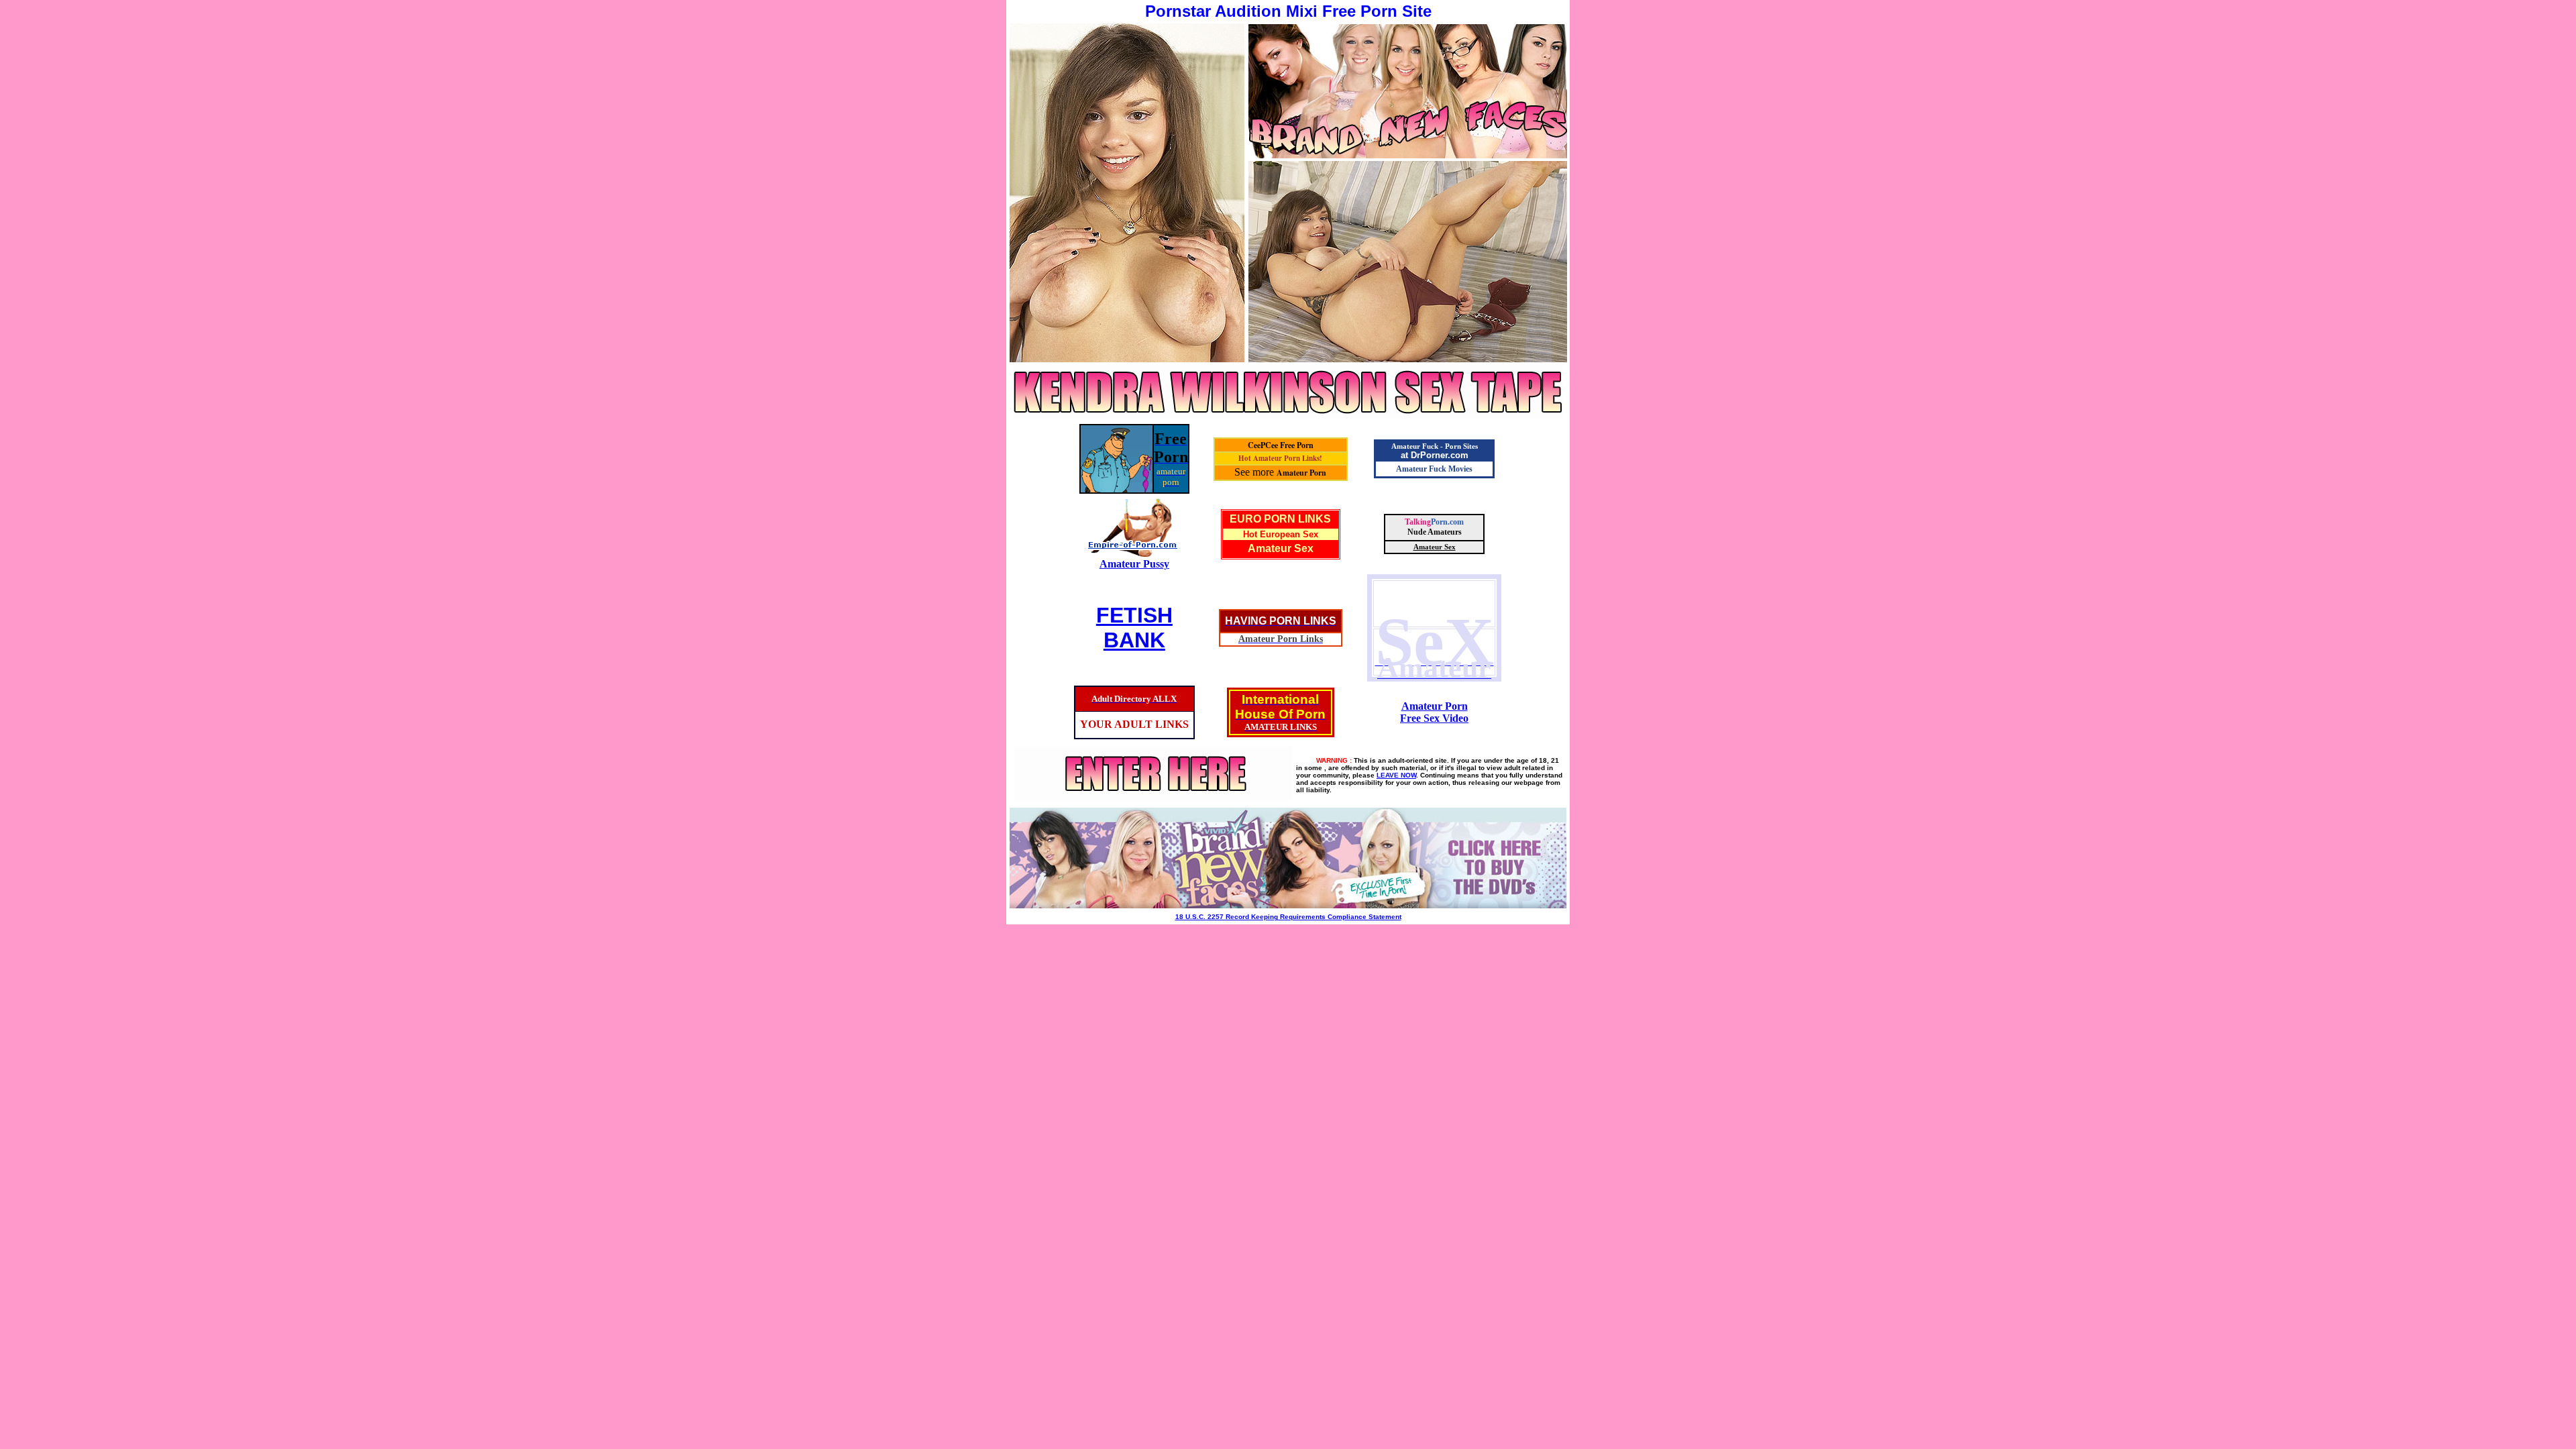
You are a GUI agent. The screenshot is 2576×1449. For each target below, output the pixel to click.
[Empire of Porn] (1134, 554)
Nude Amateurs (1435, 532)
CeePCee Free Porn (1281, 445)
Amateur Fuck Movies (1434, 469)
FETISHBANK (1134, 628)
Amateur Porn (1301, 473)
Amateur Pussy (1134, 564)
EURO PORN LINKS (1280, 519)
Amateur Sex (1281, 548)
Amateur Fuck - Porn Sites (1435, 446)
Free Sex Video (1434, 718)
